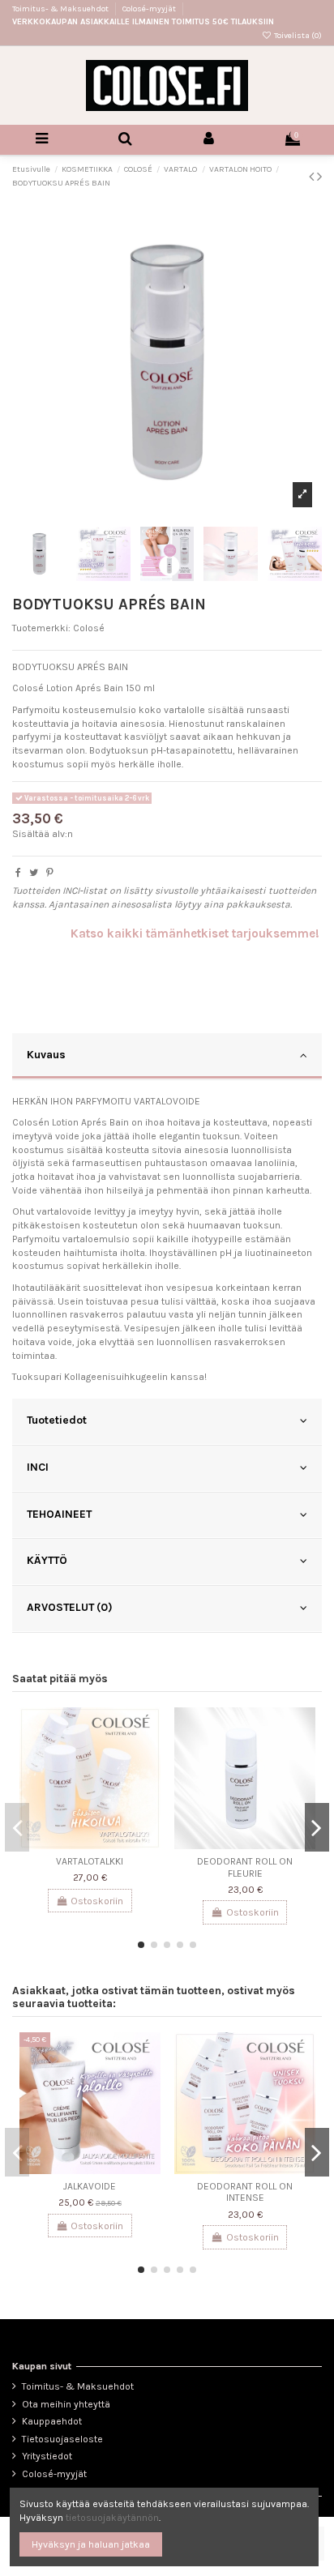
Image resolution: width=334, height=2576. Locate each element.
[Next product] (319, 177)
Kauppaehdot (52, 2421)
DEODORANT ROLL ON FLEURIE (245, 1867)
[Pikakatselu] (149, 1757)
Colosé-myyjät (149, 9)
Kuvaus (46, 1054)
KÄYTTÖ (47, 1560)
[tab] (167, 1057)
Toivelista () (297, 36)
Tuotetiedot (57, 1420)
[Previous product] (313, 177)
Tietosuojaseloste (62, 2439)
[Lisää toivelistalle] (149, 1730)
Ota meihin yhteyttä (66, 2404)
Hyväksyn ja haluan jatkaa (91, 2544)
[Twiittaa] (34, 873)
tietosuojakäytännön (112, 2518)
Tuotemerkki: (41, 628)
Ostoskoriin (97, 1901)
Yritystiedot (47, 2456)
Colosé (89, 628)
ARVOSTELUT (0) (70, 1607)
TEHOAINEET (59, 1514)
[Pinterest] (50, 873)
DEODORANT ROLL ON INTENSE (245, 2192)
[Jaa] (18, 873)
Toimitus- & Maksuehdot (61, 9)
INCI (38, 1467)
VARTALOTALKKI (90, 1861)
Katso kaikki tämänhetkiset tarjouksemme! (195, 933)
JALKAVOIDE (90, 2186)
